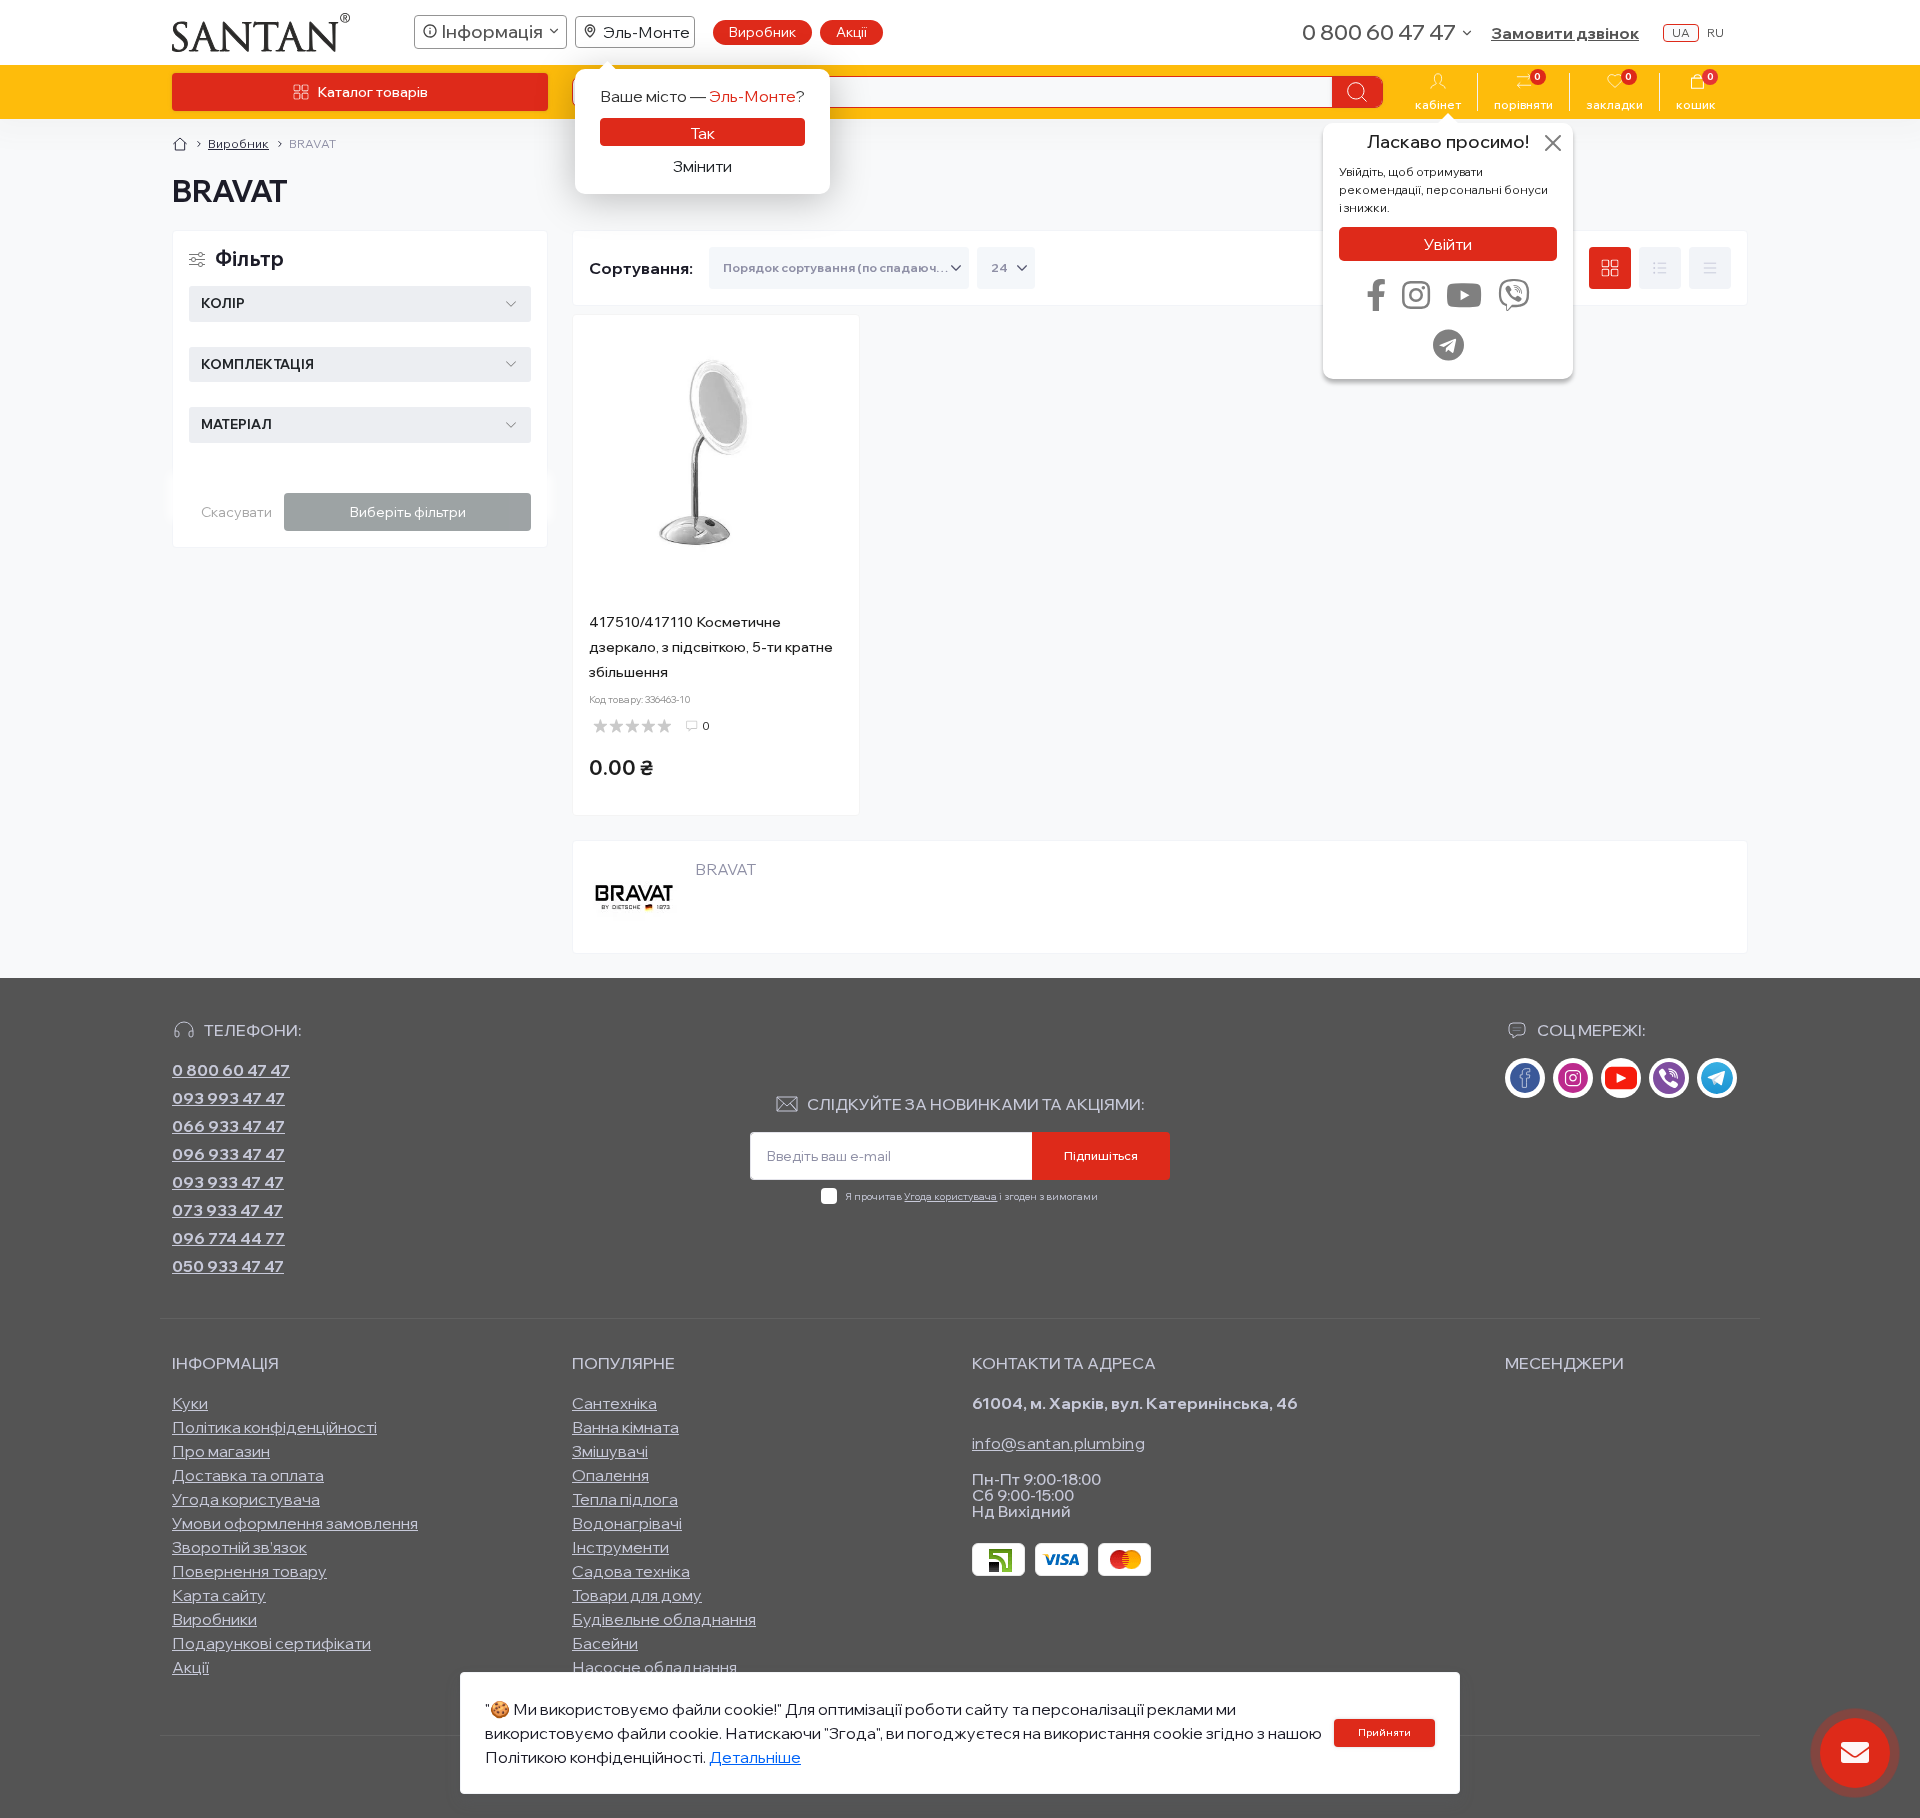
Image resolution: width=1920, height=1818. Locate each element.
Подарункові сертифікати (271, 1643)
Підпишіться (1101, 1155)
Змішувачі (610, 1451)
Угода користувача (950, 1196)
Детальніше (755, 1757)
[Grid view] (1610, 268)
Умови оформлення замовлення (295, 1523)
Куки (190, 1403)
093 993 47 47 (228, 1098)
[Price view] (1710, 268)
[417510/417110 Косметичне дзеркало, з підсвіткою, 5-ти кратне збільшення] (716, 458)
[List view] (1660, 268)
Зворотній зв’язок (239, 1547)
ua (1681, 32)
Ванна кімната (625, 1427)
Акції (851, 32)
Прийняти (1384, 1732)
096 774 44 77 (228, 1238)
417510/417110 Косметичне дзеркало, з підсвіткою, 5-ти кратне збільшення (711, 647)
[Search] (1357, 92)
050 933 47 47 (228, 1266)
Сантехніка (614, 1403)
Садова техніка (631, 1571)
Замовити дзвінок (1565, 33)
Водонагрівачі (627, 1523)
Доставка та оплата (248, 1475)
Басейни (605, 1643)
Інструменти (620, 1547)
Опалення (610, 1475)
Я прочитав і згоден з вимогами (971, 1196)
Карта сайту (219, 1595)
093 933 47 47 (228, 1182)
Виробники (214, 1619)
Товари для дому (637, 1595)
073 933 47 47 (227, 1210)
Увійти (1448, 244)
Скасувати (236, 512)
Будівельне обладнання (664, 1619)
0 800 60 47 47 (231, 1070)
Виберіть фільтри (408, 512)
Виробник (762, 32)
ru (1715, 32)
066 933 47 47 (228, 1126)
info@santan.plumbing (1058, 1443)
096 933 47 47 (228, 1154)
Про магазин (221, 1451)
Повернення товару (249, 1571)
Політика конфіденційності (274, 1427)
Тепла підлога (625, 1499)
